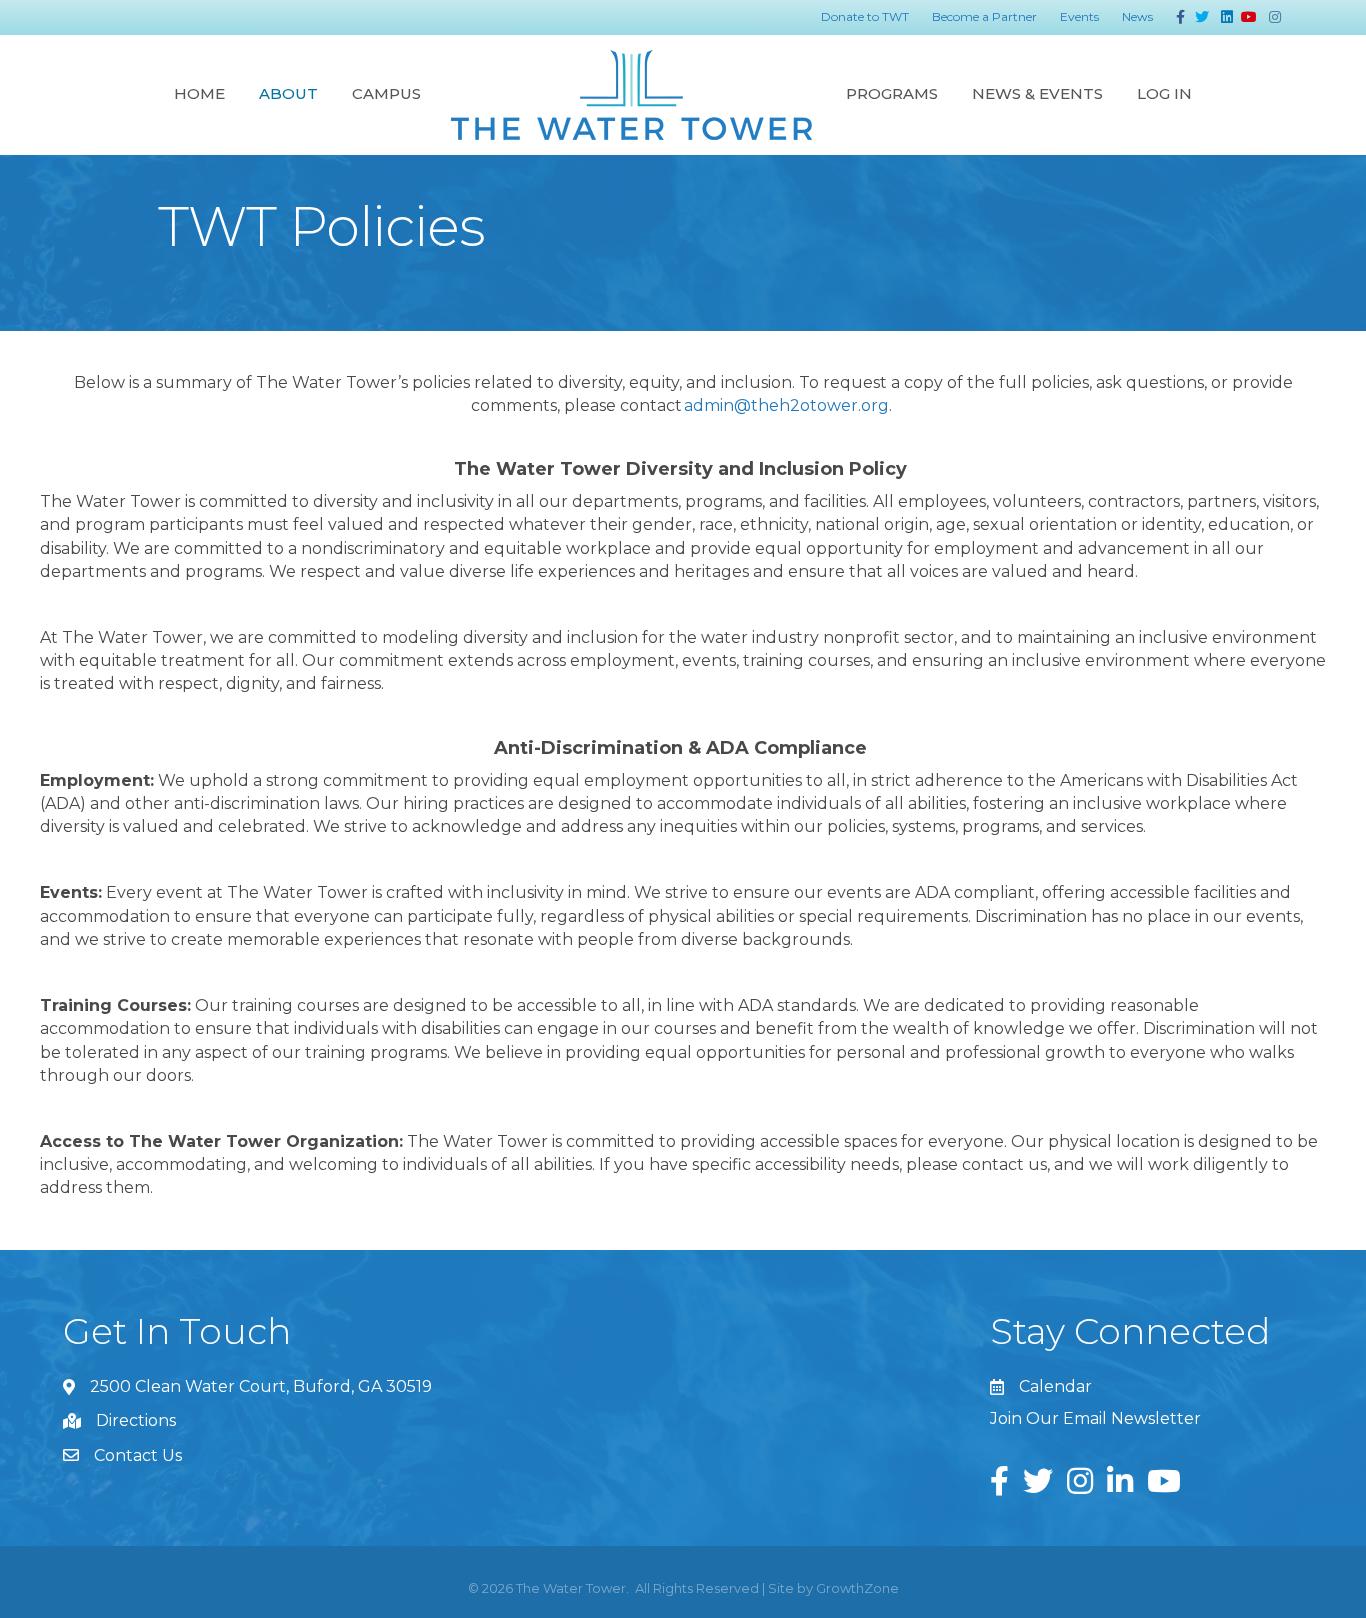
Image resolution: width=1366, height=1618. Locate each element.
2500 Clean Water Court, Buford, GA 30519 (261, 1386)
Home (199, 93)
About (288, 93)
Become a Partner (984, 16)
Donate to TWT (865, 16)
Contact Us (138, 1455)
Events (1079, 16)
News (1137, 16)
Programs (892, 93)
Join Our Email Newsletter (1095, 1418)
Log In (1164, 93)
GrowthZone (857, 1588)
